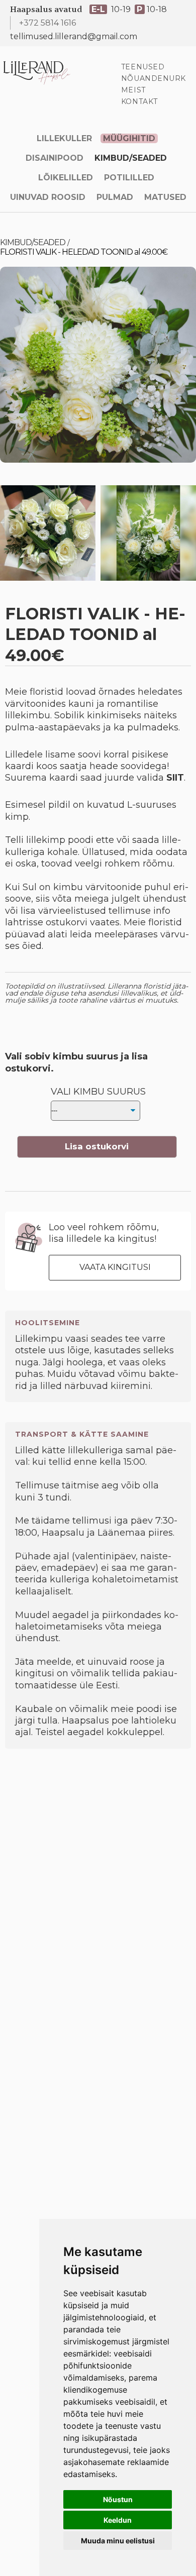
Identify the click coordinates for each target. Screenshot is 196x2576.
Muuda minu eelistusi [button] (118, 2541)
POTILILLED (129, 178)
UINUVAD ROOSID (48, 197)
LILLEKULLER (64, 138)
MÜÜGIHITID (129, 138)
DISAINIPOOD (55, 158)
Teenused (143, 67)
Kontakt (139, 101)
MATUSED (165, 197)
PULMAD (115, 197)
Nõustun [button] (118, 2499)
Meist (133, 90)
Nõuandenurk (154, 78)
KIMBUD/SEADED (131, 158)
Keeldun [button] (118, 2520)
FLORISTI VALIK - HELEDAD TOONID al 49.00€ (84, 252)
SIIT (175, 778)
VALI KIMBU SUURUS (98, 1092)
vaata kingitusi (115, 1267)
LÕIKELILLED (66, 178)
